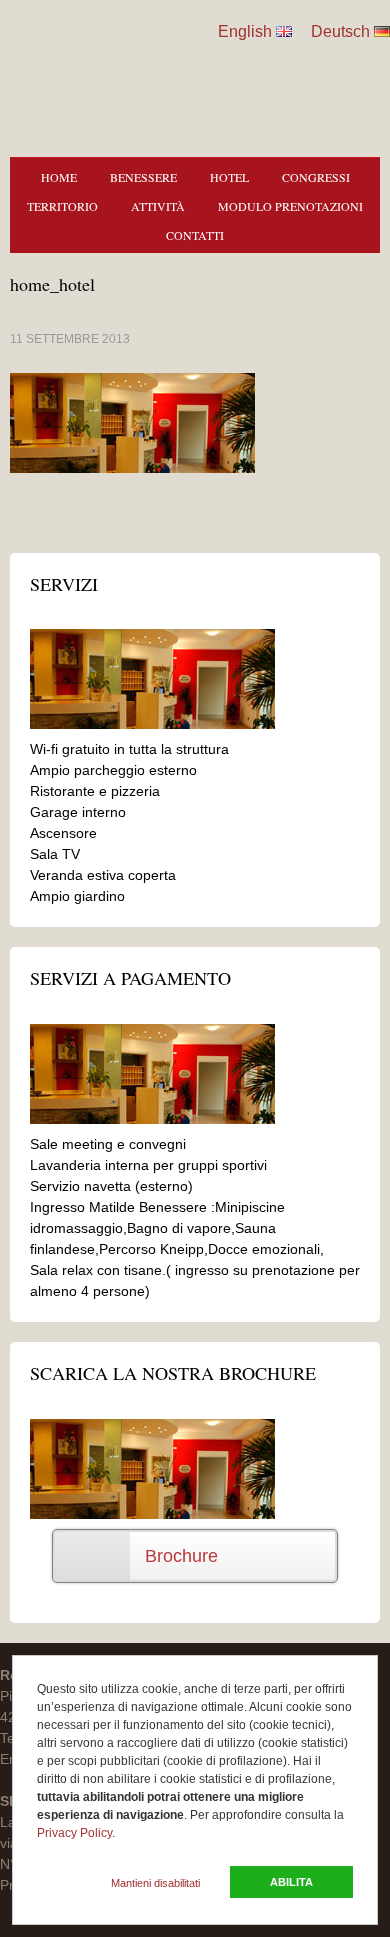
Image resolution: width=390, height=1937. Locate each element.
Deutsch (340, 31)
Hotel (229, 177)
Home (59, 177)
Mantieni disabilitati (155, 1883)
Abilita (291, 1882)
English (245, 31)
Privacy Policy (74, 1833)
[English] (284, 31)
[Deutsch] (382, 31)
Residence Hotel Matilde (75, 60)
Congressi (316, 177)
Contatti (195, 235)
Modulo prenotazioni (290, 206)
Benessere (143, 177)
